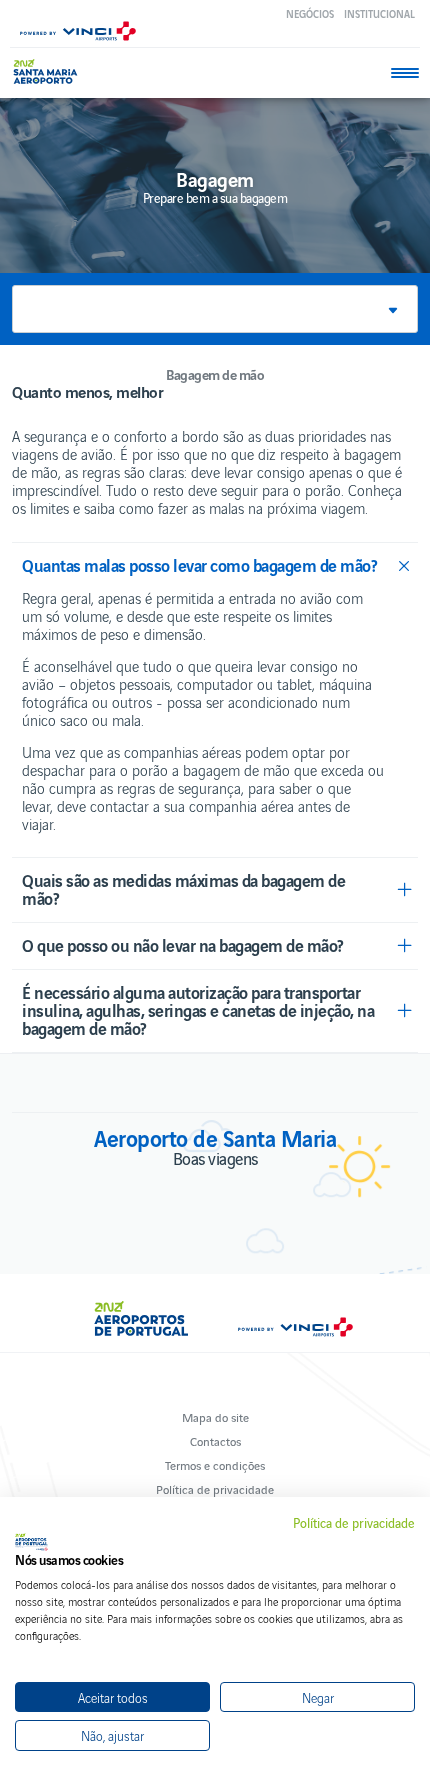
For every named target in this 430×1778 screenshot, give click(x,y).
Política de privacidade (215, 1488)
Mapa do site (215, 1416)
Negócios (310, 13)
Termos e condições (215, 1464)
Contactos (215, 1440)
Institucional (379, 13)
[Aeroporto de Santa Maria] (49, 71)
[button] (215, 309)
